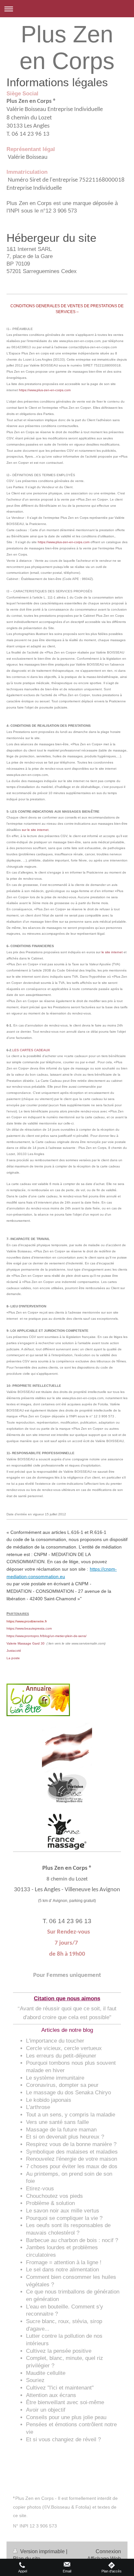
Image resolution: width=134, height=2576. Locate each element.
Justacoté (14, 1651)
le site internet (112, 952)
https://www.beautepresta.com (29, 1628)
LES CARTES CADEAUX (31, 1050)
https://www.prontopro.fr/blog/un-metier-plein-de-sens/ (47, 1636)
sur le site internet (35, 830)
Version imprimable (42, 2551)
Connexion (108, 2551)
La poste (13, 1658)
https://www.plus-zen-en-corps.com (64, 542)
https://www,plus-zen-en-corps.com (45, 390)
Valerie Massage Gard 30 (26, 1643)
